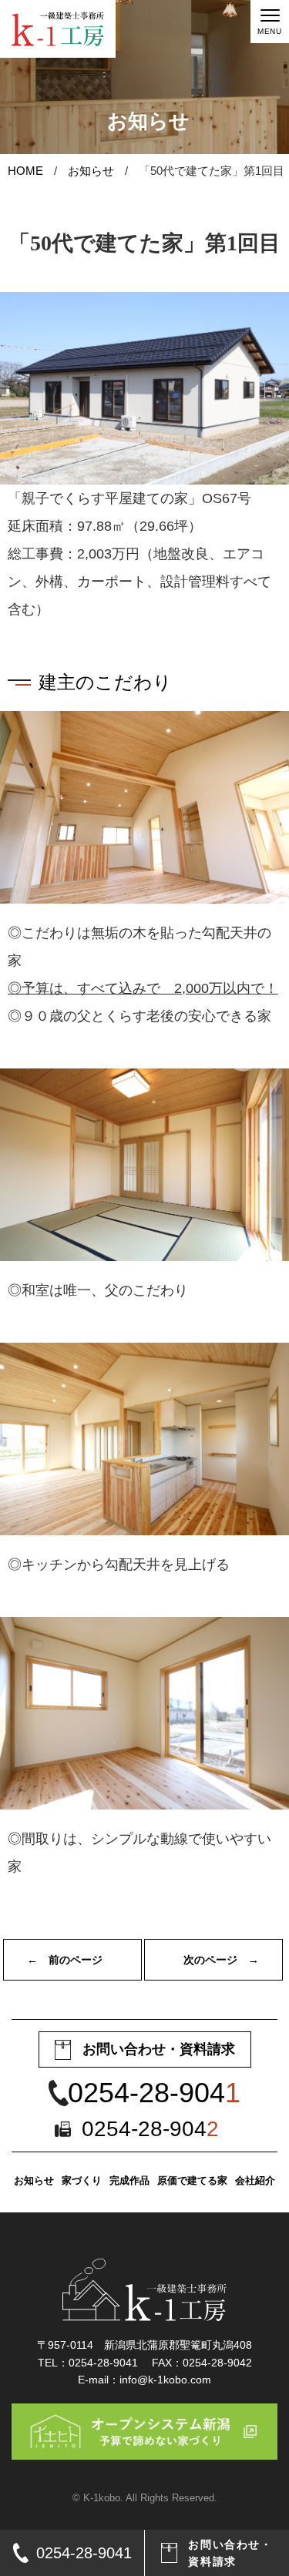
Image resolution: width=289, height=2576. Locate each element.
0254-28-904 (154, 2093)
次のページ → (221, 1960)
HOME (25, 171)
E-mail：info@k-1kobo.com (144, 2380)
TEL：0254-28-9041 (88, 2363)
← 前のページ (65, 1960)
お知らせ (91, 171)
